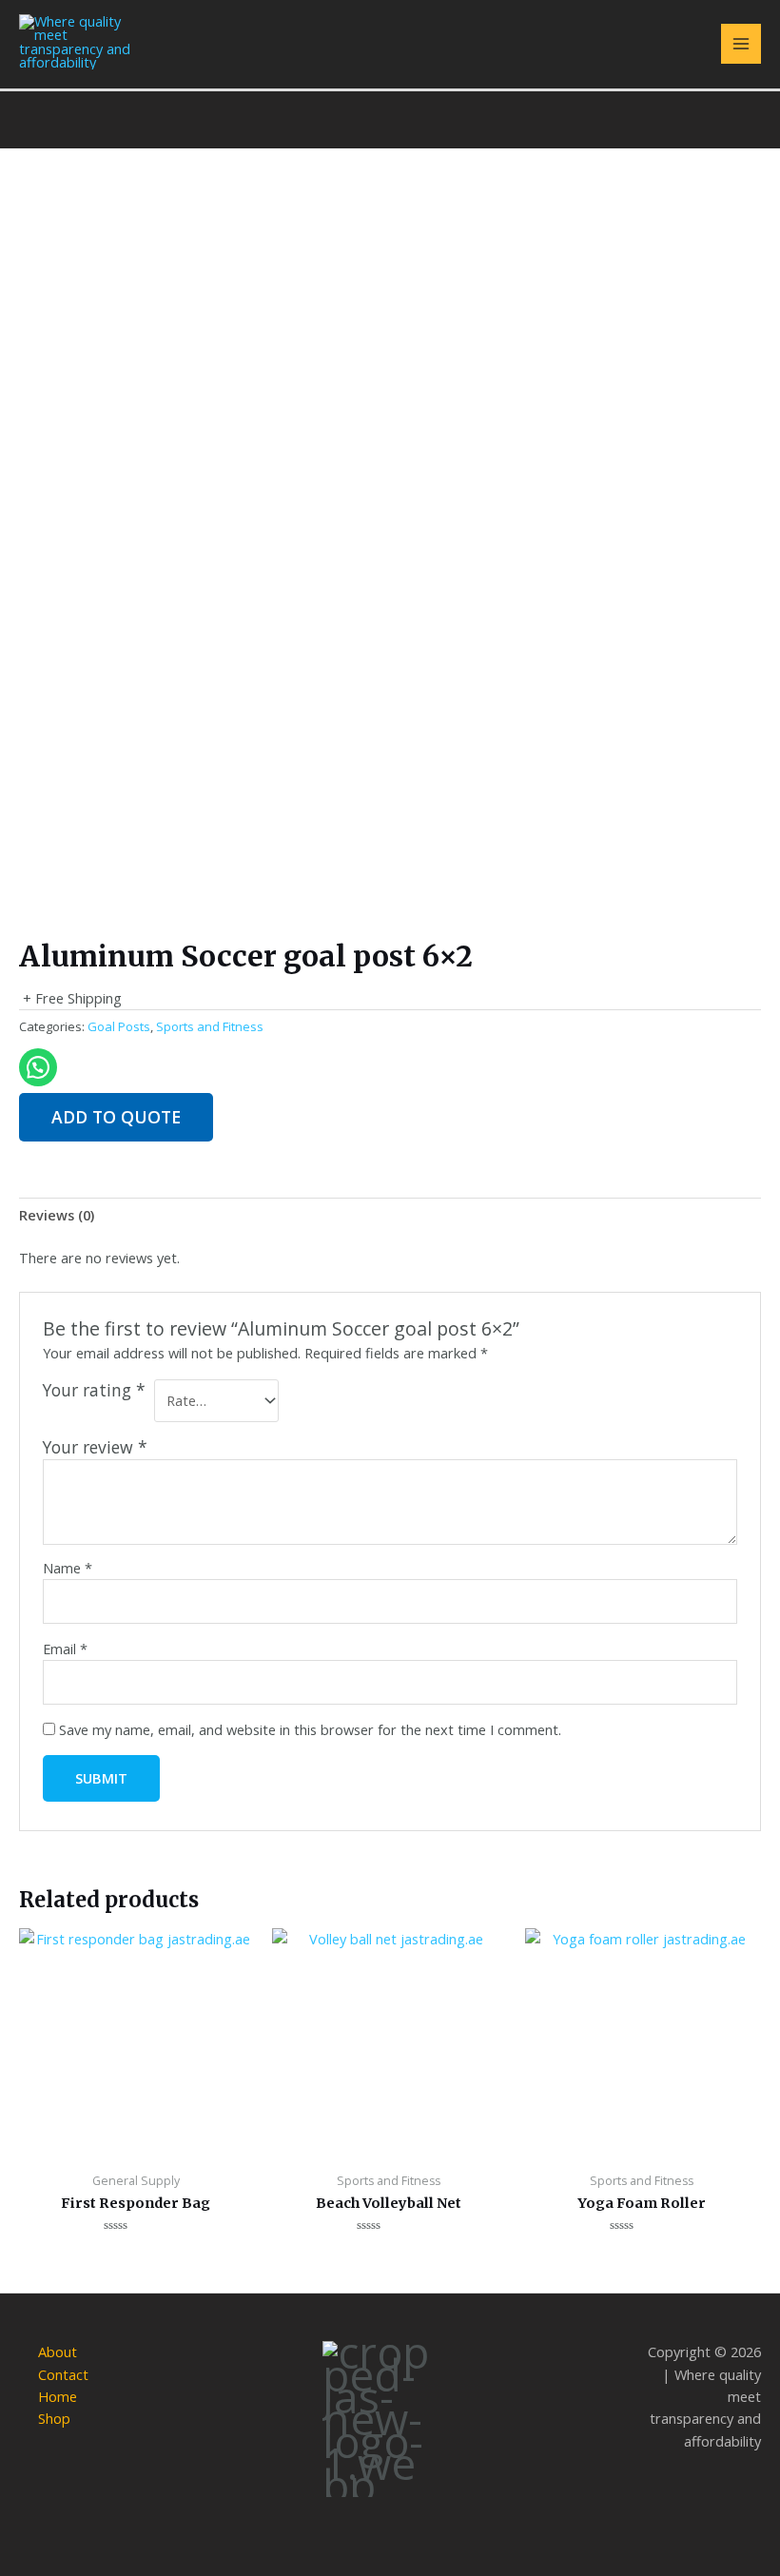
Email (65, 1649)
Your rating (94, 1390)
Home (58, 2396)
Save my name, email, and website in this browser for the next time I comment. (310, 1729)
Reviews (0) (57, 1215)
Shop (54, 2418)
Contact (63, 2374)
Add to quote (116, 1117)
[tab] (57, 1216)
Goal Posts (119, 1026)
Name (68, 1568)
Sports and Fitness (210, 1026)
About (58, 2352)
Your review (95, 1447)
